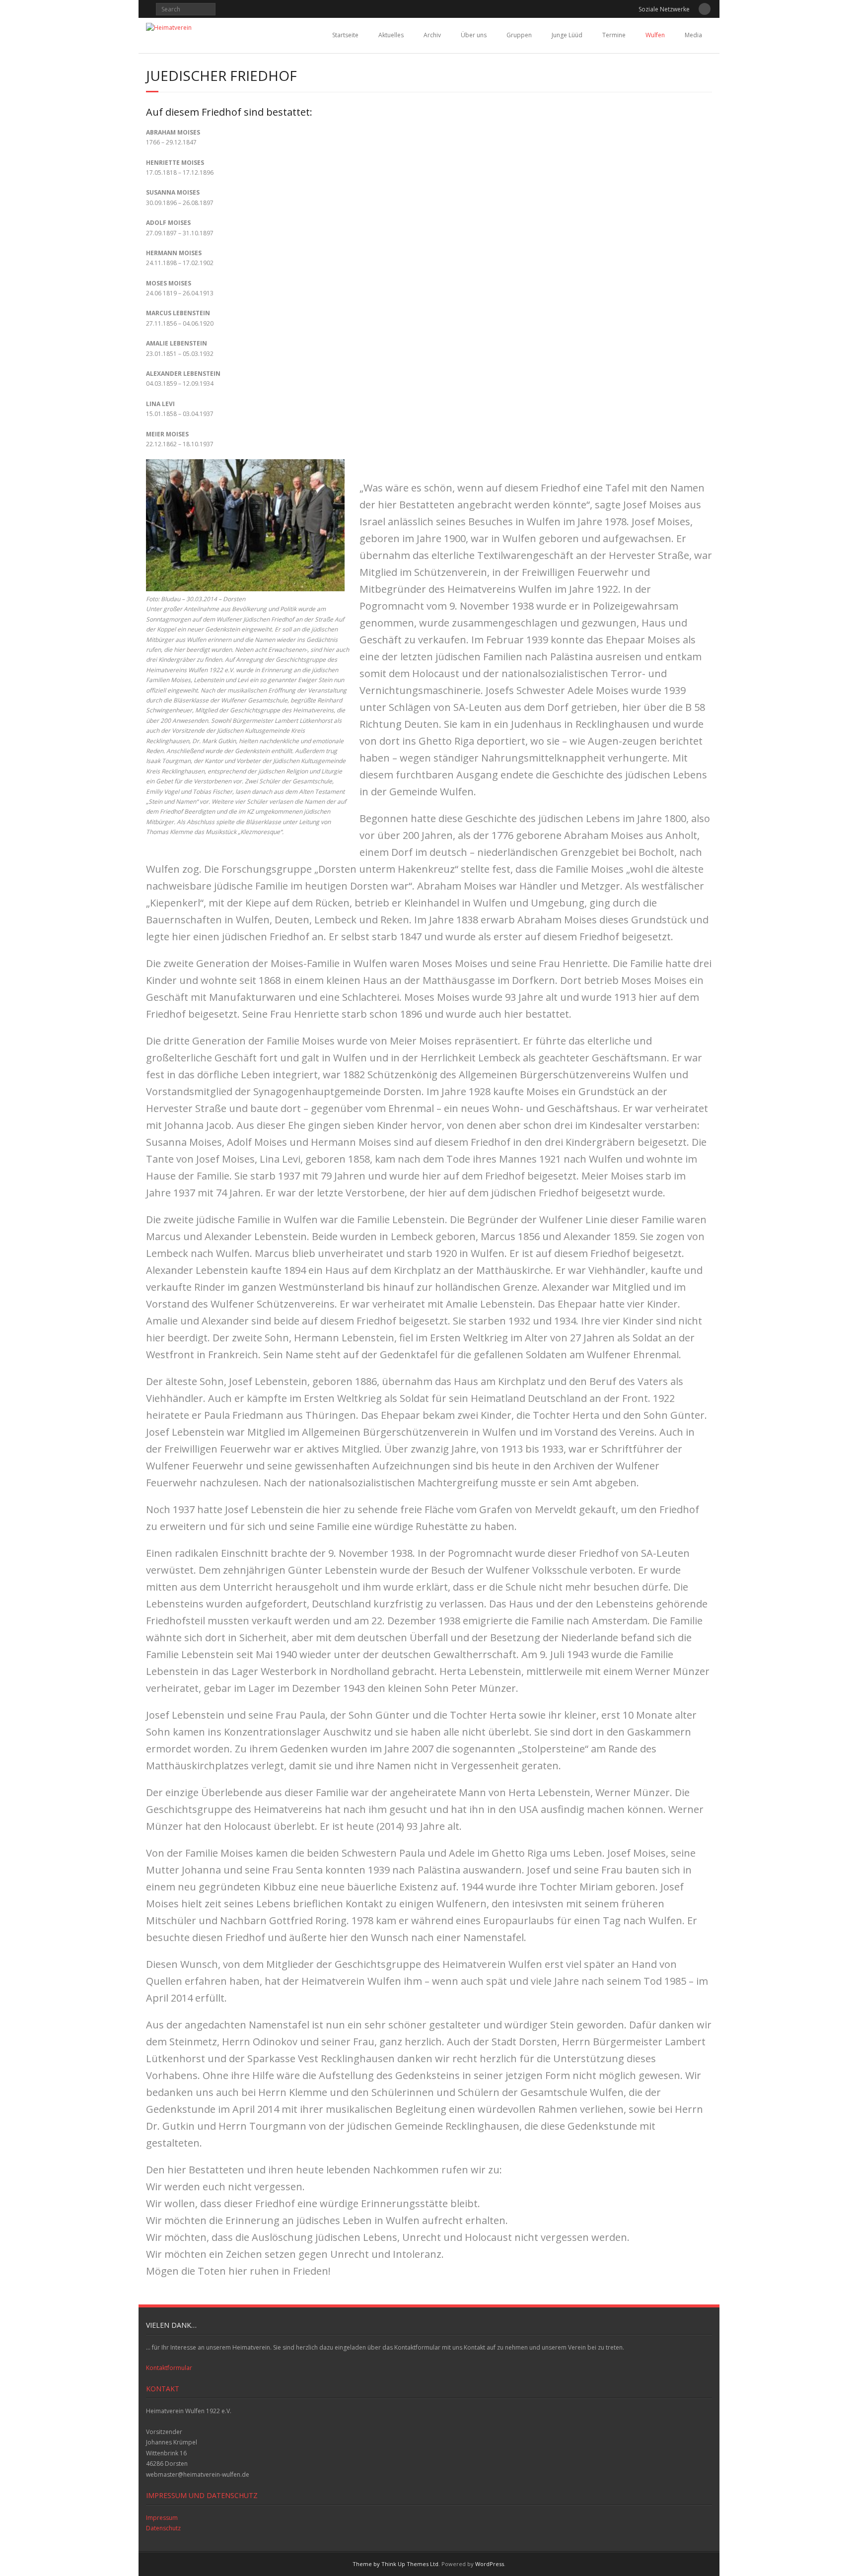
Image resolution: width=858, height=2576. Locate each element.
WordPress (490, 2564)
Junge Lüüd (567, 35)
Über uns (474, 35)
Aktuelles (391, 35)
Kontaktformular (169, 2368)
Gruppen (519, 35)
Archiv (432, 35)
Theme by (367, 2564)
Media (693, 35)
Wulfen (655, 35)
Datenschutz (163, 2528)
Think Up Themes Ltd (410, 2564)
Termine (614, 35)
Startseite (345, 35)
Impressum (162, 2518)
